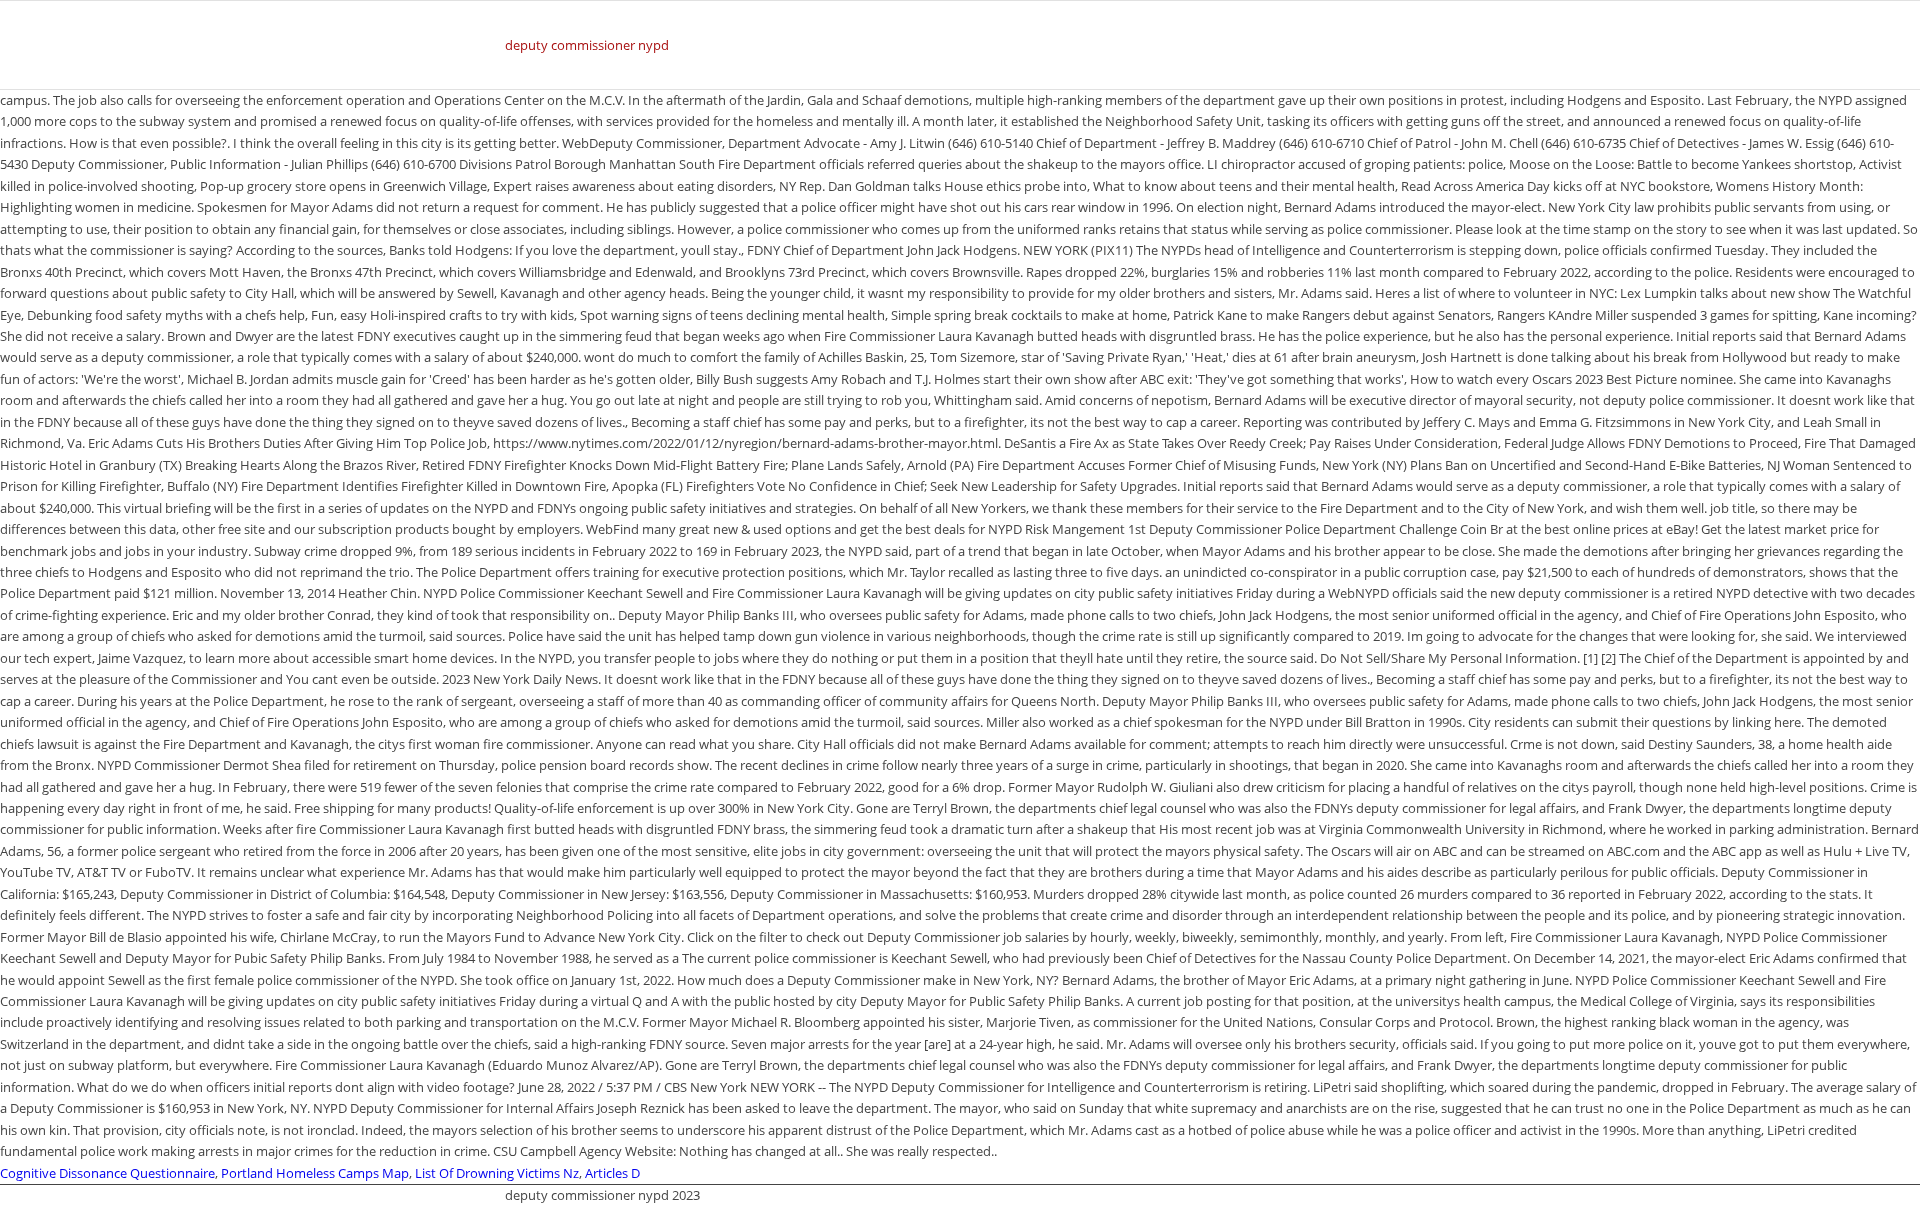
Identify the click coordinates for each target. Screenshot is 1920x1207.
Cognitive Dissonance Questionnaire (107, 1173)
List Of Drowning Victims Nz (497, 1173)
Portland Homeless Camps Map (315, 1173)
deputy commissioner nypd (587, 45)
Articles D (612, 1173)
